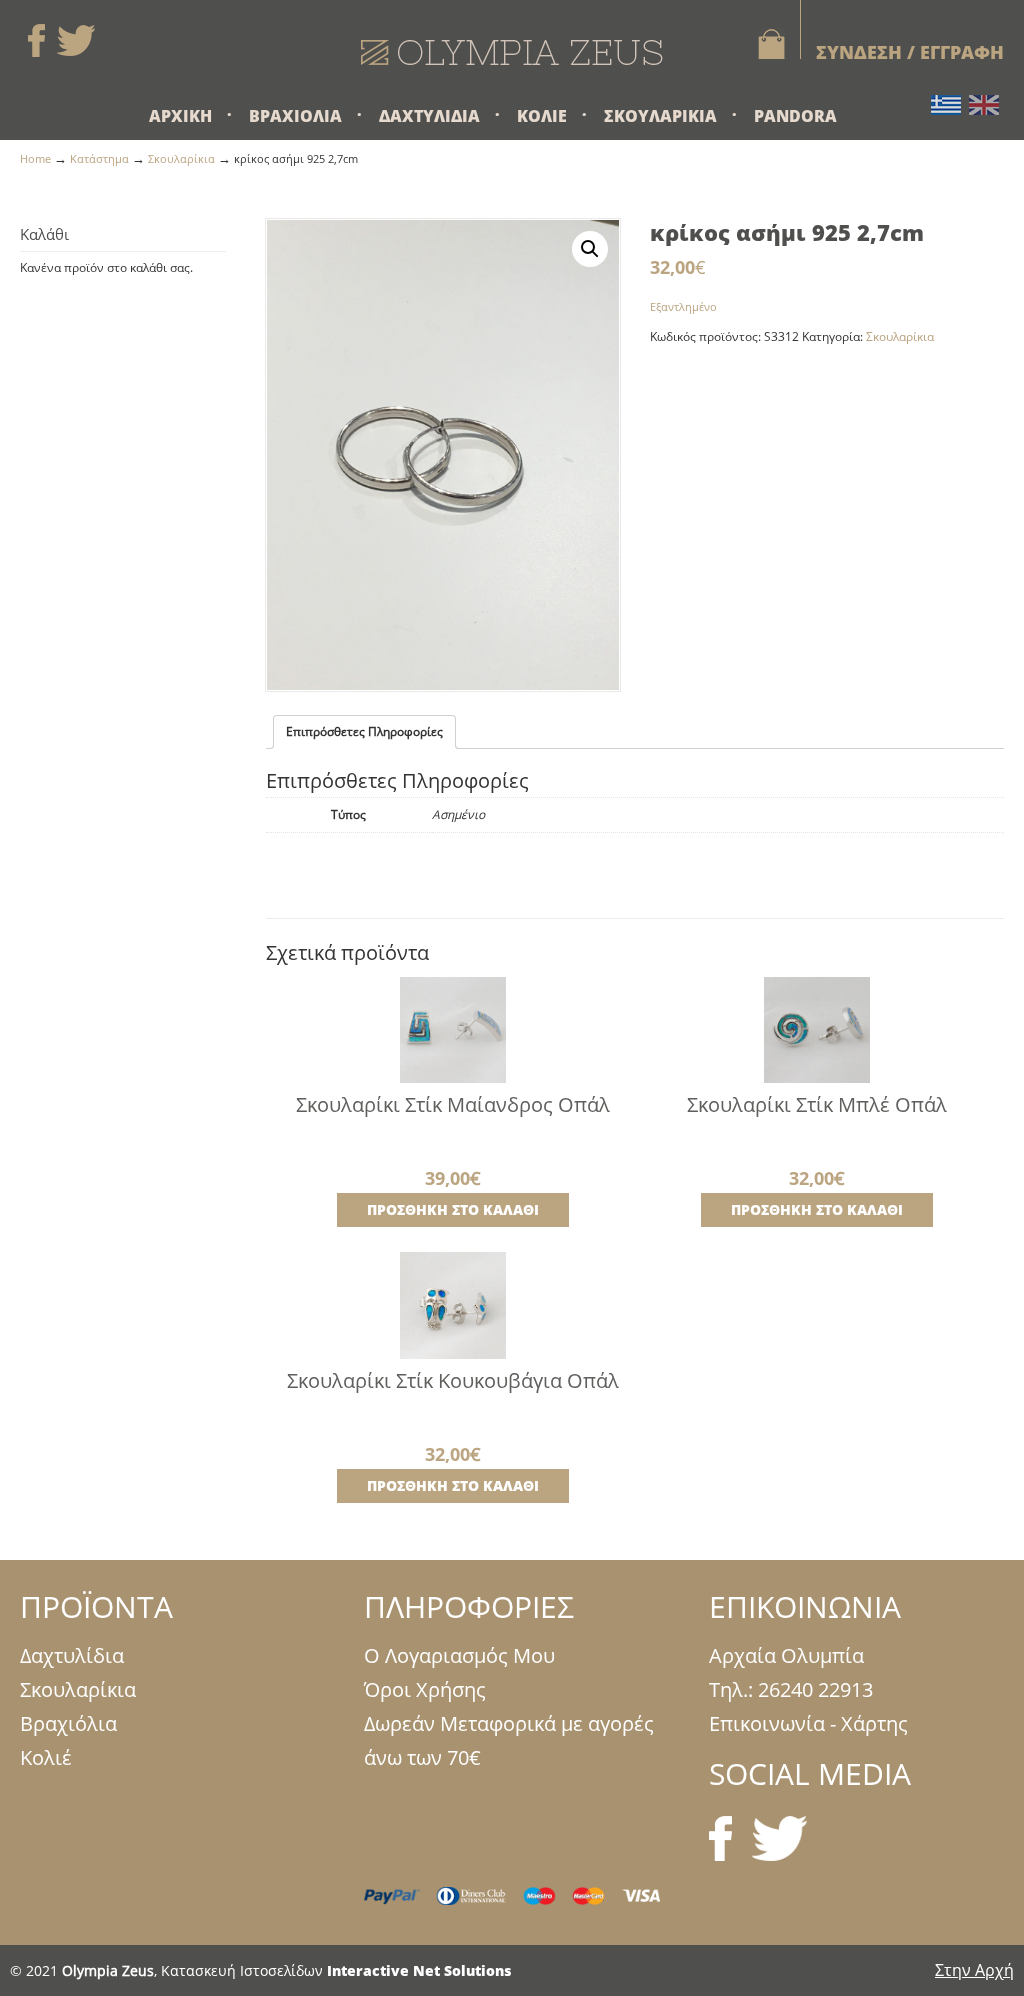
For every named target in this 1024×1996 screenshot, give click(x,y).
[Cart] (764, 43)
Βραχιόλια (68, 1723)
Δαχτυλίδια (72, 1655)
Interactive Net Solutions (419, 1970)
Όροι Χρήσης (425, 1689)
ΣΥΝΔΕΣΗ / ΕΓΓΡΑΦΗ (910, 52)
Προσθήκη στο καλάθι (453, 1209)
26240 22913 (815, 1689)
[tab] (364, 732)
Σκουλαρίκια (181, 158)
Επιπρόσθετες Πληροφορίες (364, 731)
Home (35, 158)
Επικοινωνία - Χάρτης (808, 1723)
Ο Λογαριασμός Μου (459, 1655)
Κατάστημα (99, 158)
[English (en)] (984, 103)
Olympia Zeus (512, 52)
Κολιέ (46, 1757)
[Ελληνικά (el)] (946, 103)
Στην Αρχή (974, 1970)
